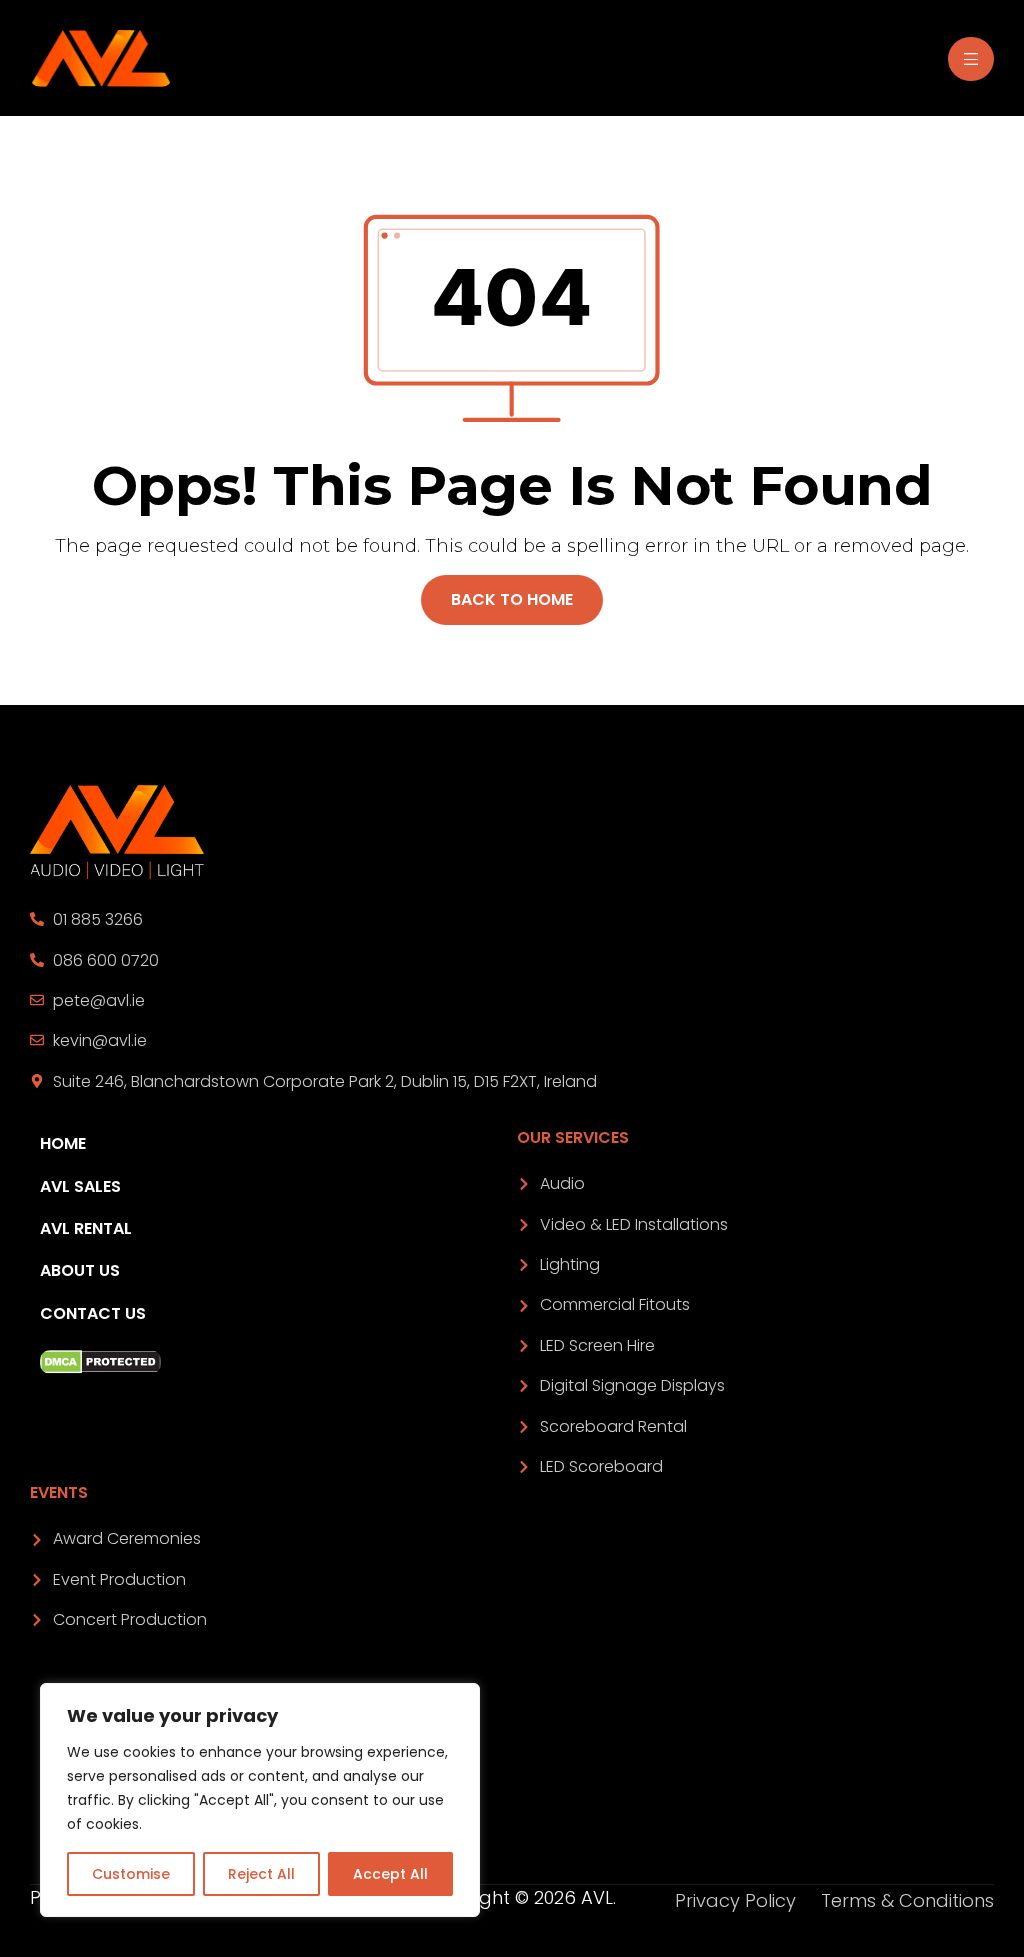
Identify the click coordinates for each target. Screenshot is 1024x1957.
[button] (512, 600)
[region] (260, 1800)
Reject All (261, 1874)
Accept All (390, 1874)
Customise (131, 1874)
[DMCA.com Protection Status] (273, 1362)
